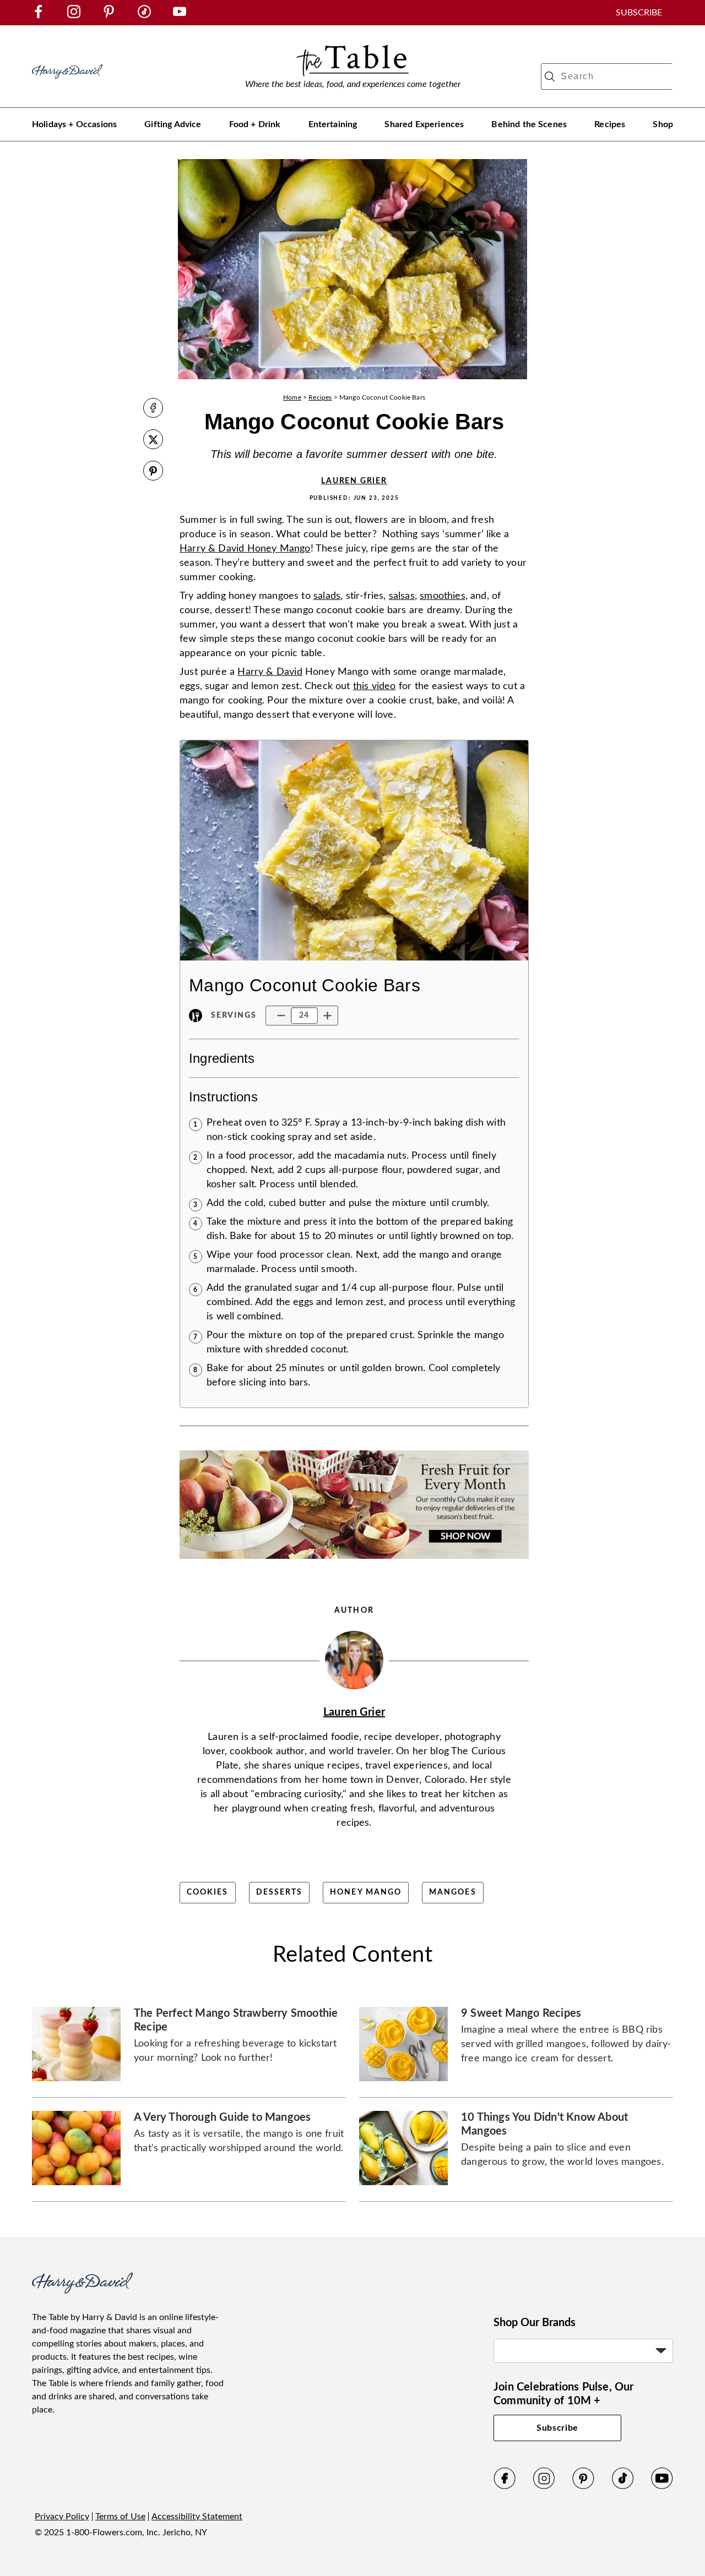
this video (375, 686)
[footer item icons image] (82, 2291)
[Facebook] (505, 2487)
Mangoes (453, 1892)
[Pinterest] (583, 2487)
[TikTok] (623, 2487)
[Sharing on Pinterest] (153, 472)
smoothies (443, 596)
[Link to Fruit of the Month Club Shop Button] (354, 1563)
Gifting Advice (173, 124)
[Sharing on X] (153, 441)
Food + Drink (255, 124)
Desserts (280, 1892)
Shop (663, 124)
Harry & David (270, 672)
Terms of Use (120, 2517)
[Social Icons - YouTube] (180, 15)
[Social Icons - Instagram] (74, 15)
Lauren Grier (354, 481)
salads (327, 596)
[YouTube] (662, 2487)
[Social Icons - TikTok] (144, 15)
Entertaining (333, 124)
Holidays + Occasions (74, 124)
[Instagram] (544, 2487)
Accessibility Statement (197, 2517)
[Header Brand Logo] (67, 84)
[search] (550, 77)
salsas (402, 596)
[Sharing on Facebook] (153, 409)
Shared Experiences (424, 124)
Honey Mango (366, 1892)
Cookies (208, 1892)
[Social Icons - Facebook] (39, 15)
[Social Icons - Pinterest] (109, 15)
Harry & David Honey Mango (245, 549)
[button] (281, 1016)
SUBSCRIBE (639, 13)
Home (292, 397)
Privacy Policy (62, 2517)
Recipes (610, 124)
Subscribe (557, 2428)
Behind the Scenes (529, 124)
